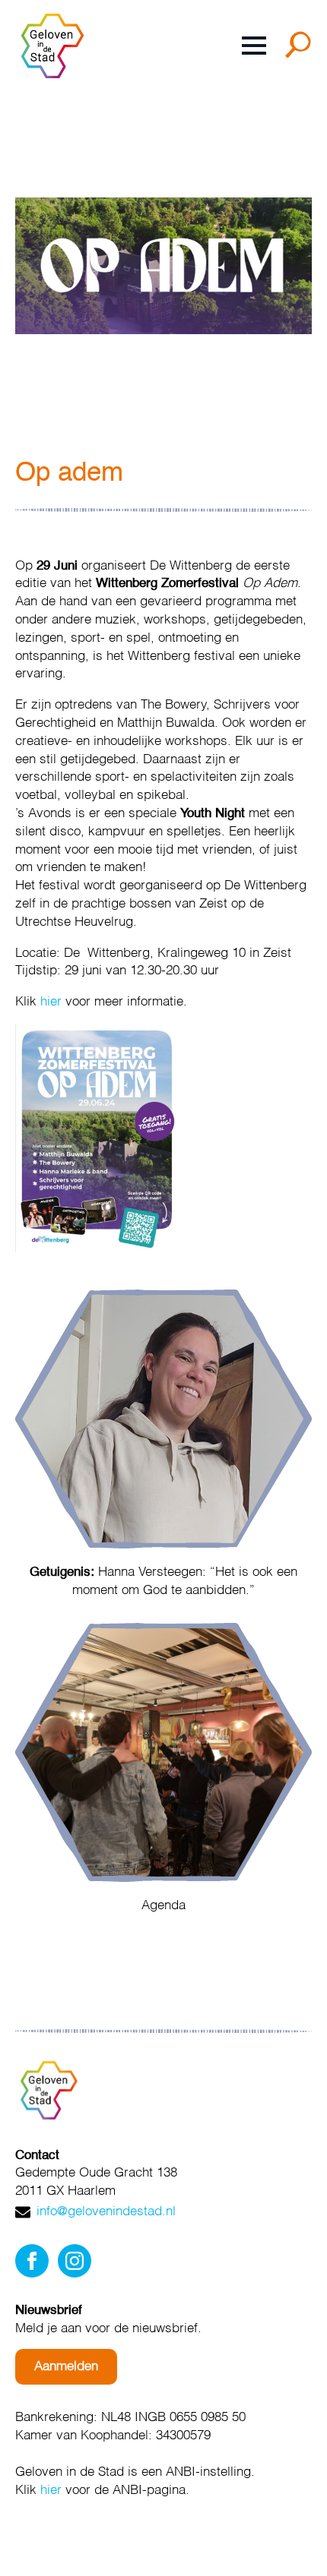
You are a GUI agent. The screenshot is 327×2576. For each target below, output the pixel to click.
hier (51, 1002)
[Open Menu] (254, 46)
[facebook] (32, 2261)
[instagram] (75, 2261)
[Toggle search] (301, 50)
